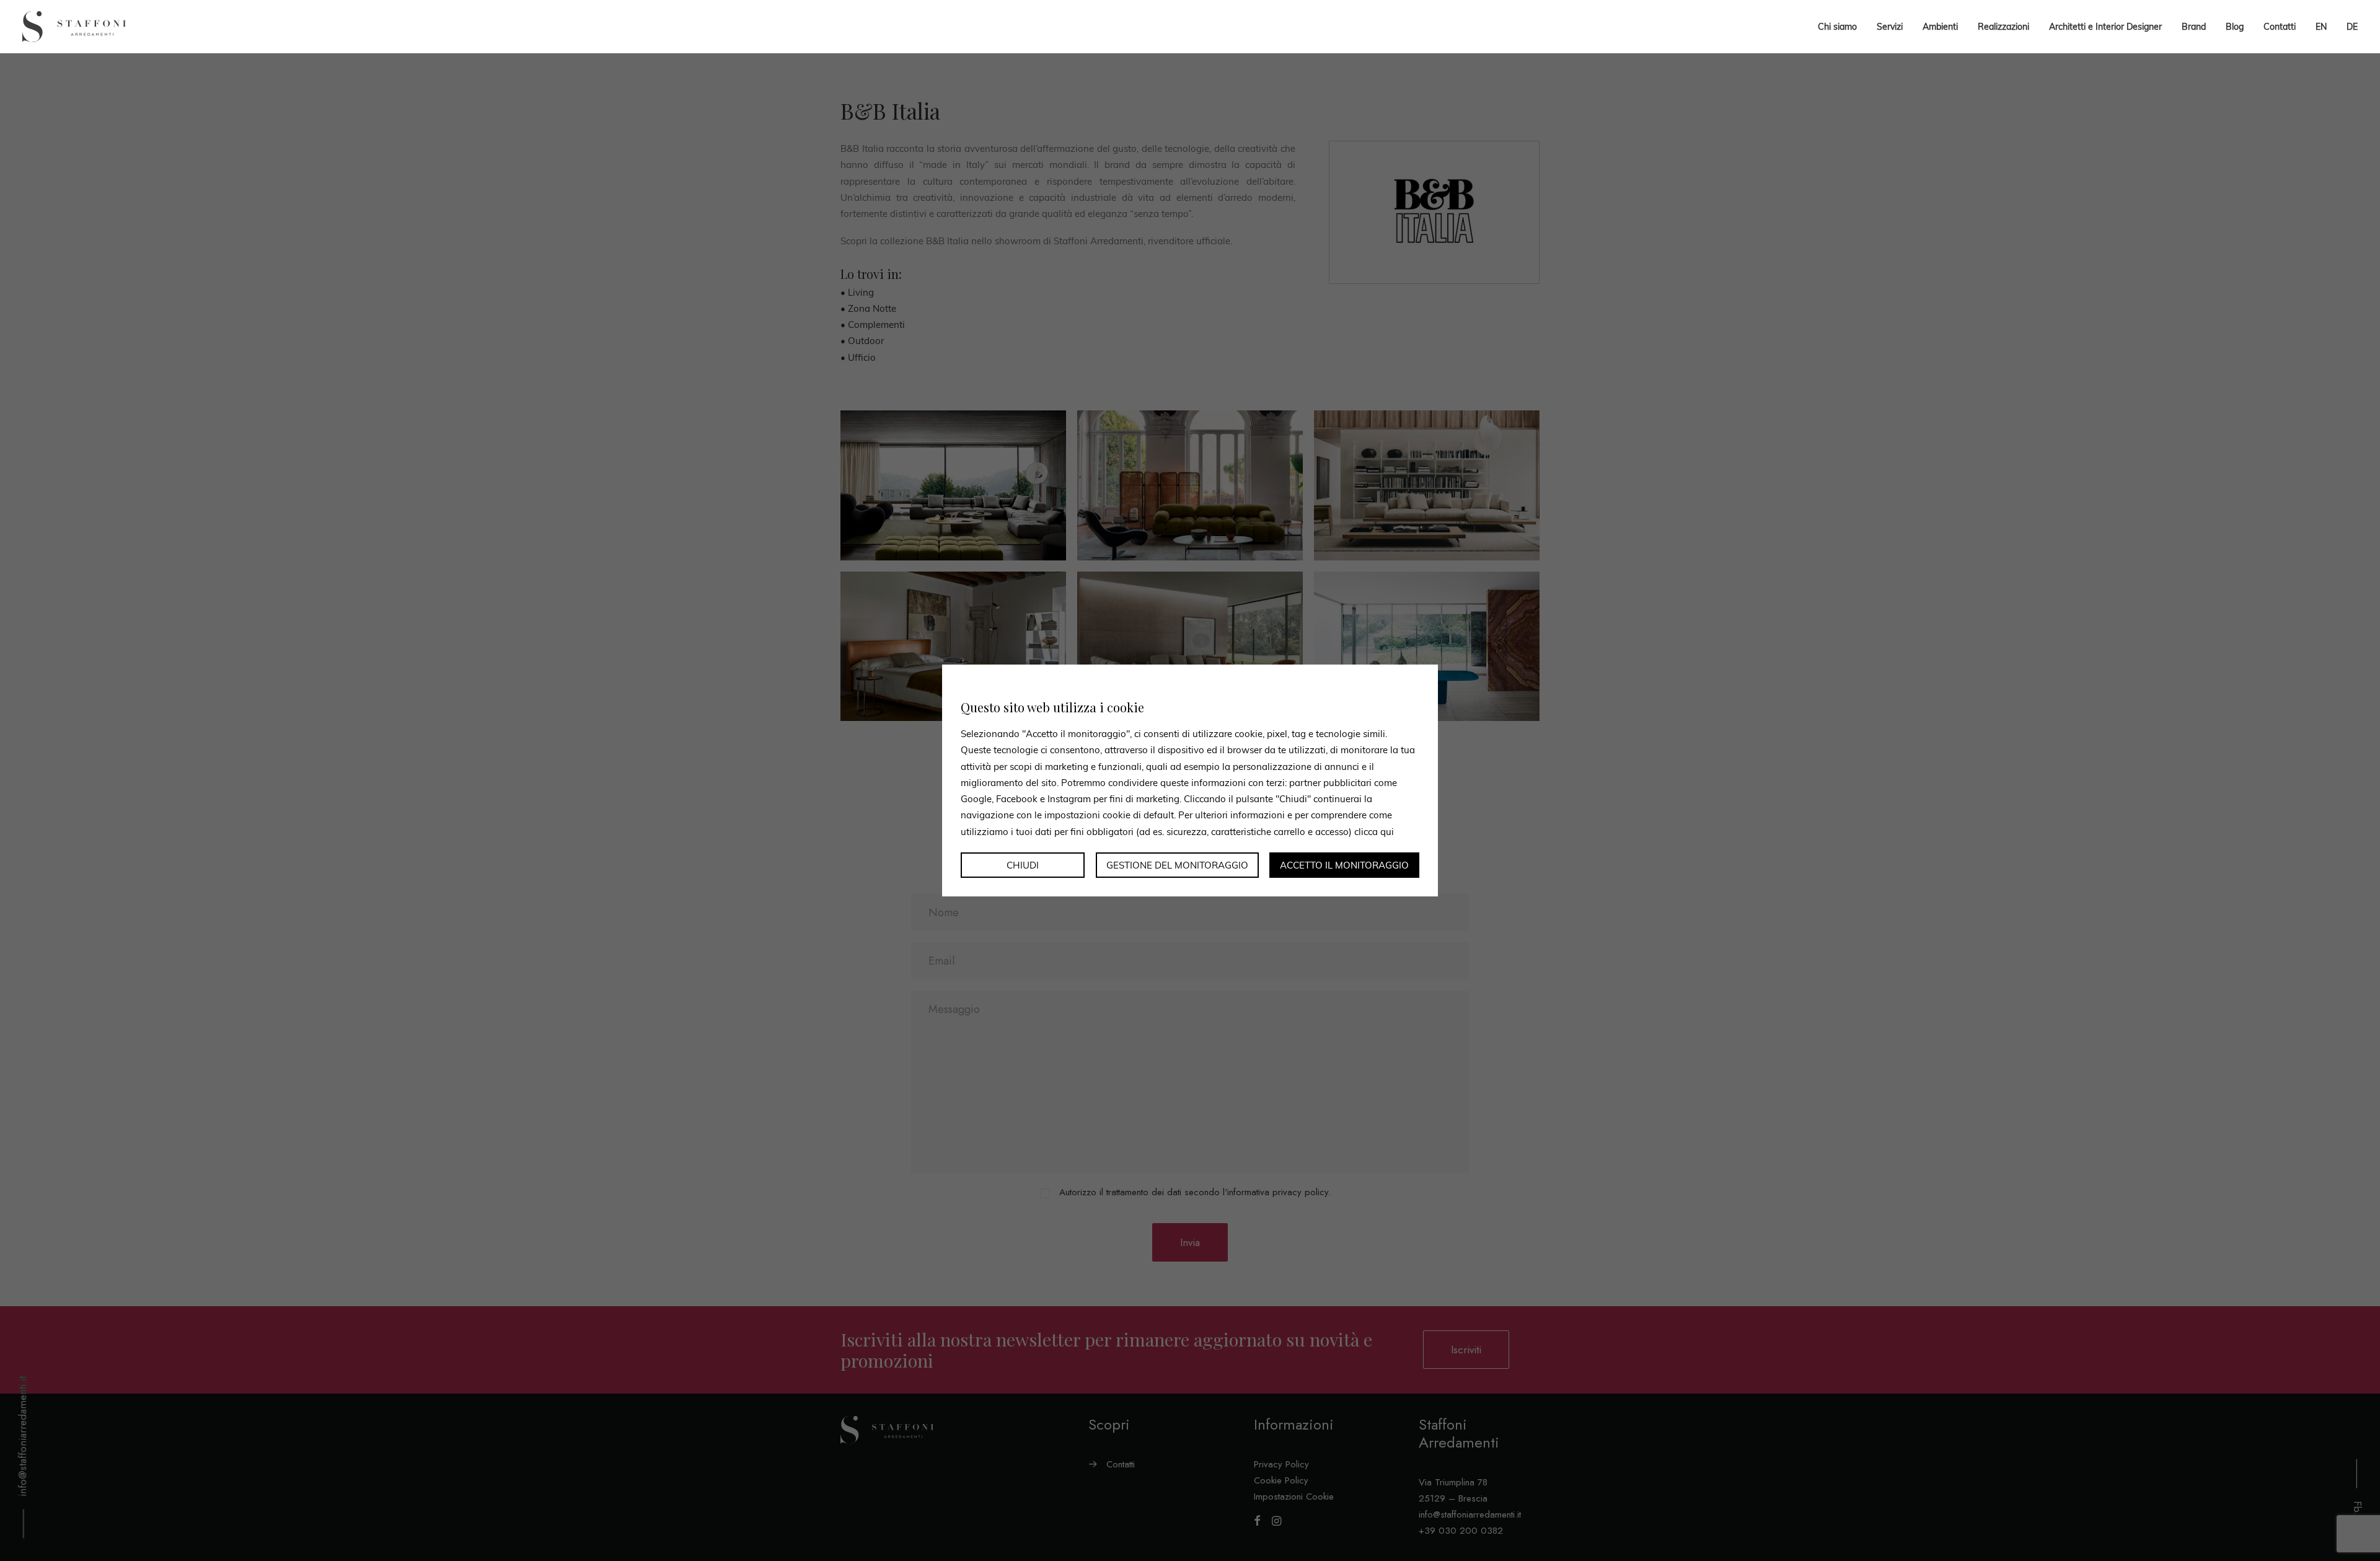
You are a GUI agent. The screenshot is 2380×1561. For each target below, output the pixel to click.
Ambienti (1940, 27)
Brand (2194, 27)
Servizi (1890, 27)
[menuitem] (2321, 27)
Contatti (2280, 27)
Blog (2235, 27)
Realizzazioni (2003, 27)
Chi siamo (1837, 27)
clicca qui (1374, 831)
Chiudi (1023, 865)
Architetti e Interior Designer (2105, 27)
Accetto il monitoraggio (1344, 865)
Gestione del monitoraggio (1177, 865)
